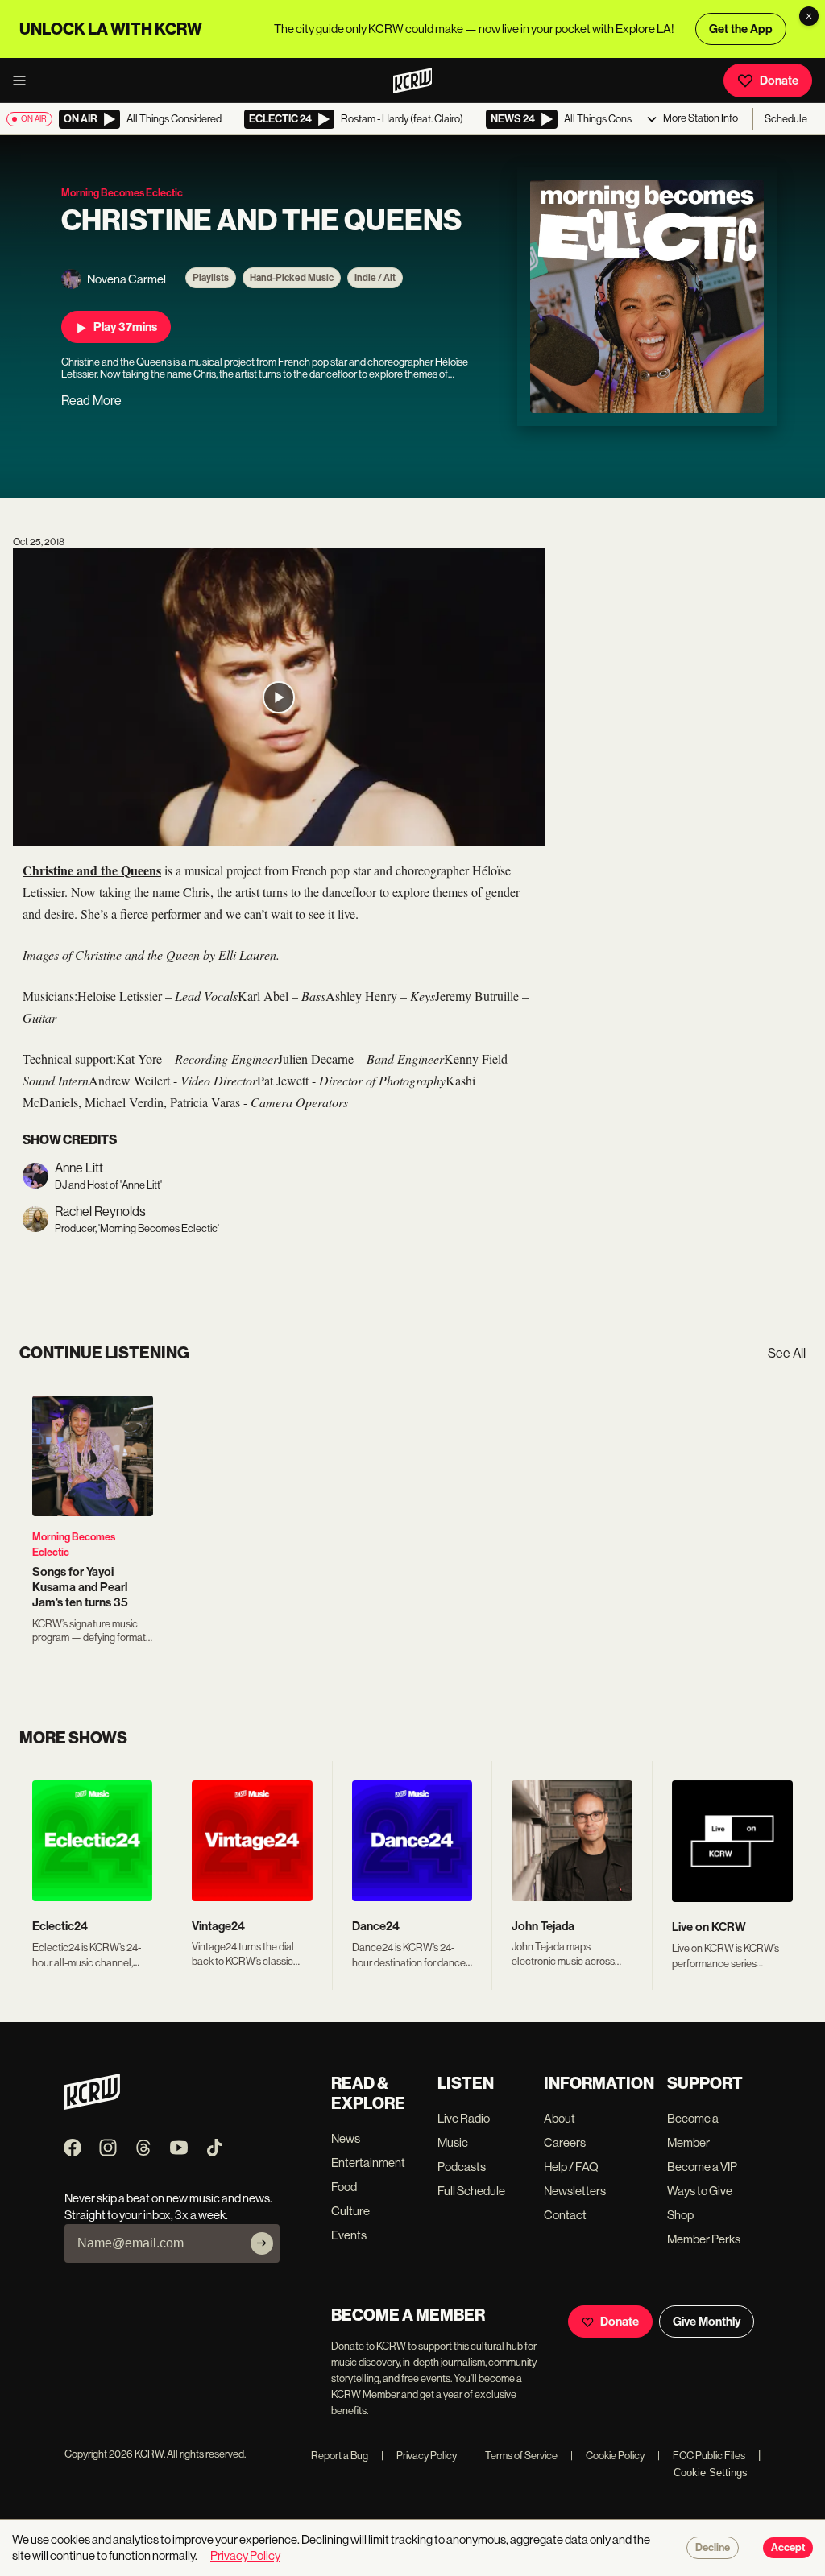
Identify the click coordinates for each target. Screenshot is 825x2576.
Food (344, 2187)
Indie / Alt (375, 278)
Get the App (741, 29)
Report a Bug (340, 2456)
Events (349, 2235)
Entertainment (368, 2163)
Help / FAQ (571, 2167)
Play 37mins (125, 327)
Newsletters (575, 2191)
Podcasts (462, 2167)
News (346, 2138)
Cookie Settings (711, 2473)
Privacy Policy (419, 2456)
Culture (350, 2211)
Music (453, 2142)
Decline (713, 2548)
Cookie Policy (607, 2456)
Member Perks (704, 2239)
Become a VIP (702, 2167)
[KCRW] (92, 2105)
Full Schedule (471, 2191)
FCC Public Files (701, 2456)
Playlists (211, 278)
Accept (788, 2548)
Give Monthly (707, 2322)
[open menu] (24, 81)
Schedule (786, 119)
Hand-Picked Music (292, 278)
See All (787, 1353)
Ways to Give (700, 2191)
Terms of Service (514, 2456)
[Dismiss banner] (809, 16)
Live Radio (464, 2118)
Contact (565, 2215)
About (560, 2118)
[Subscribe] (262, 2243)
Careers (565, 2142)
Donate (779, 81)
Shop (680, 2215)
